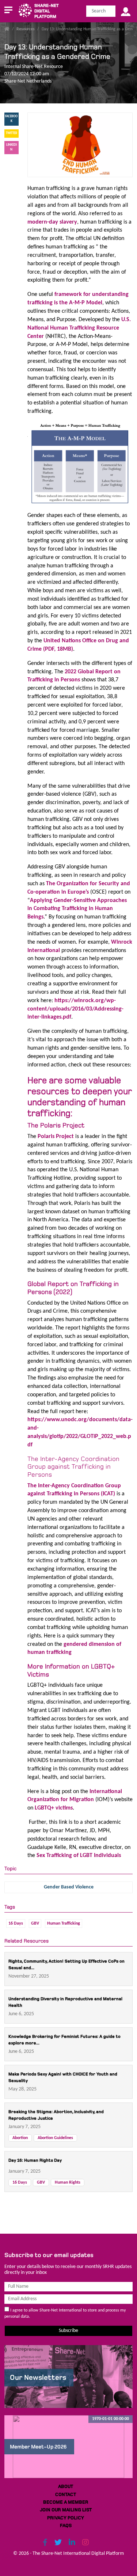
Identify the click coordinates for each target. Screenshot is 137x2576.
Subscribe (68, 2331)
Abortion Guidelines (55, 2138)
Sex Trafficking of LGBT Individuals (79, 1856)
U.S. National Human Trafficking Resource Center (79, 328)
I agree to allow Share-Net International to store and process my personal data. (65, 2314)
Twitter (12, 133)
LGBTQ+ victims (54, 1808)
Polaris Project (56, 1137)
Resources (26, 29)
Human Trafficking (64, 1924)
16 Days (16, 1924)
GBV (35, 1924)
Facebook (11, 119)
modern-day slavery (52, 222)
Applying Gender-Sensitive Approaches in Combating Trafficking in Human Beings (77, 909)
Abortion (20, 2138)
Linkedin (12, 147)
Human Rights (68, 2183)
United (52, 641)
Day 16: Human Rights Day (35, 2160)
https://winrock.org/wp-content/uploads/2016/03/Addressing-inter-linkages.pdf (75, 1009)
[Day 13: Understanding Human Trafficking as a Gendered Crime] (80, 145)
